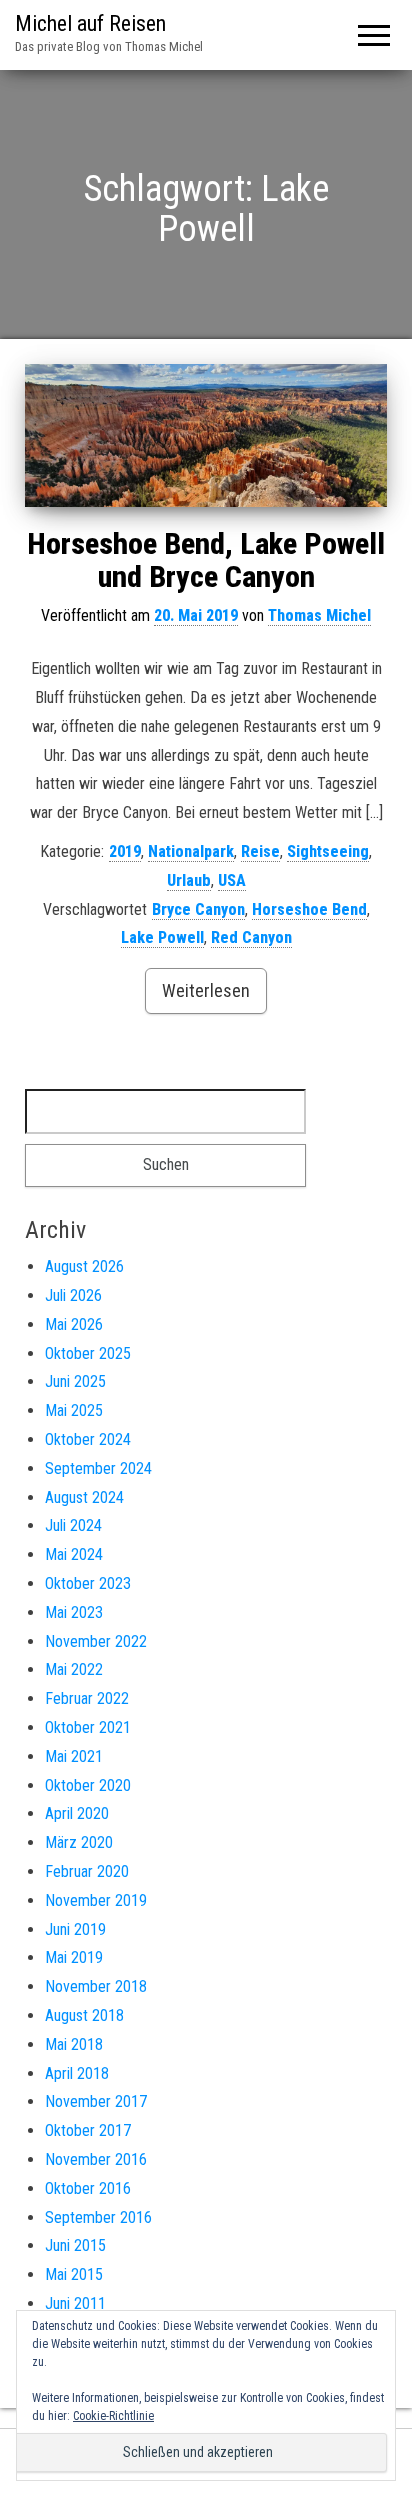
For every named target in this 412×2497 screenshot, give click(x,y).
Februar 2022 (87, 1698)
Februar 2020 (87, 1871)
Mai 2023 (74, 1612)
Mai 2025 (74, 1410)
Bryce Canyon (198, 909)
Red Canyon (251, 937)
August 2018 (84, 2015)
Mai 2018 (74, 2044)
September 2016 (98, 2217)
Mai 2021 (74, 1756)
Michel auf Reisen (90, 23)
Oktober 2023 (88, 1583)
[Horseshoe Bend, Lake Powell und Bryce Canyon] (206, 435)
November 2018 (96, 1986)
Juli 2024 (73, 1525)
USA (232, 880)
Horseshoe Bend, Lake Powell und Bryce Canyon (206, 560)
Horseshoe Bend (309, 909)
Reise (260, 851)
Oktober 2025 (88, 1353)
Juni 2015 (75, 2245)
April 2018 (77, 2073)
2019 (125, 851)
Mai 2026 (74, 1324)
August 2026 (84, 1266)
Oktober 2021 (88, 1727)
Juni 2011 (75, 2303)
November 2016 (96, 2159)
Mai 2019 (74, 1957)
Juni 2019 (75, 1929)
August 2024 (84, 1497)
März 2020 (79, 1842)
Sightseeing (328, 851)
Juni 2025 (75, 1381)
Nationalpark (191, 851)
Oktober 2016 (88, 2188)
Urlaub (189, 880)
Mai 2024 (74, 1554)
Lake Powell (162, 937)
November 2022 (96, 1641)
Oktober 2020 (88, 1785)
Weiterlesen (206, 990)
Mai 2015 (74, 2274)
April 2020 (77, 1813)
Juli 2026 (73, 1295)
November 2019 (96, 1900)
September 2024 (98, 1468)
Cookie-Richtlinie (113, 2416)
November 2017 (96, 2101)
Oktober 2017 (88, 2130)
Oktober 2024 (88, 1439)
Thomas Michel (319, 615)
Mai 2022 (74, 1669)
